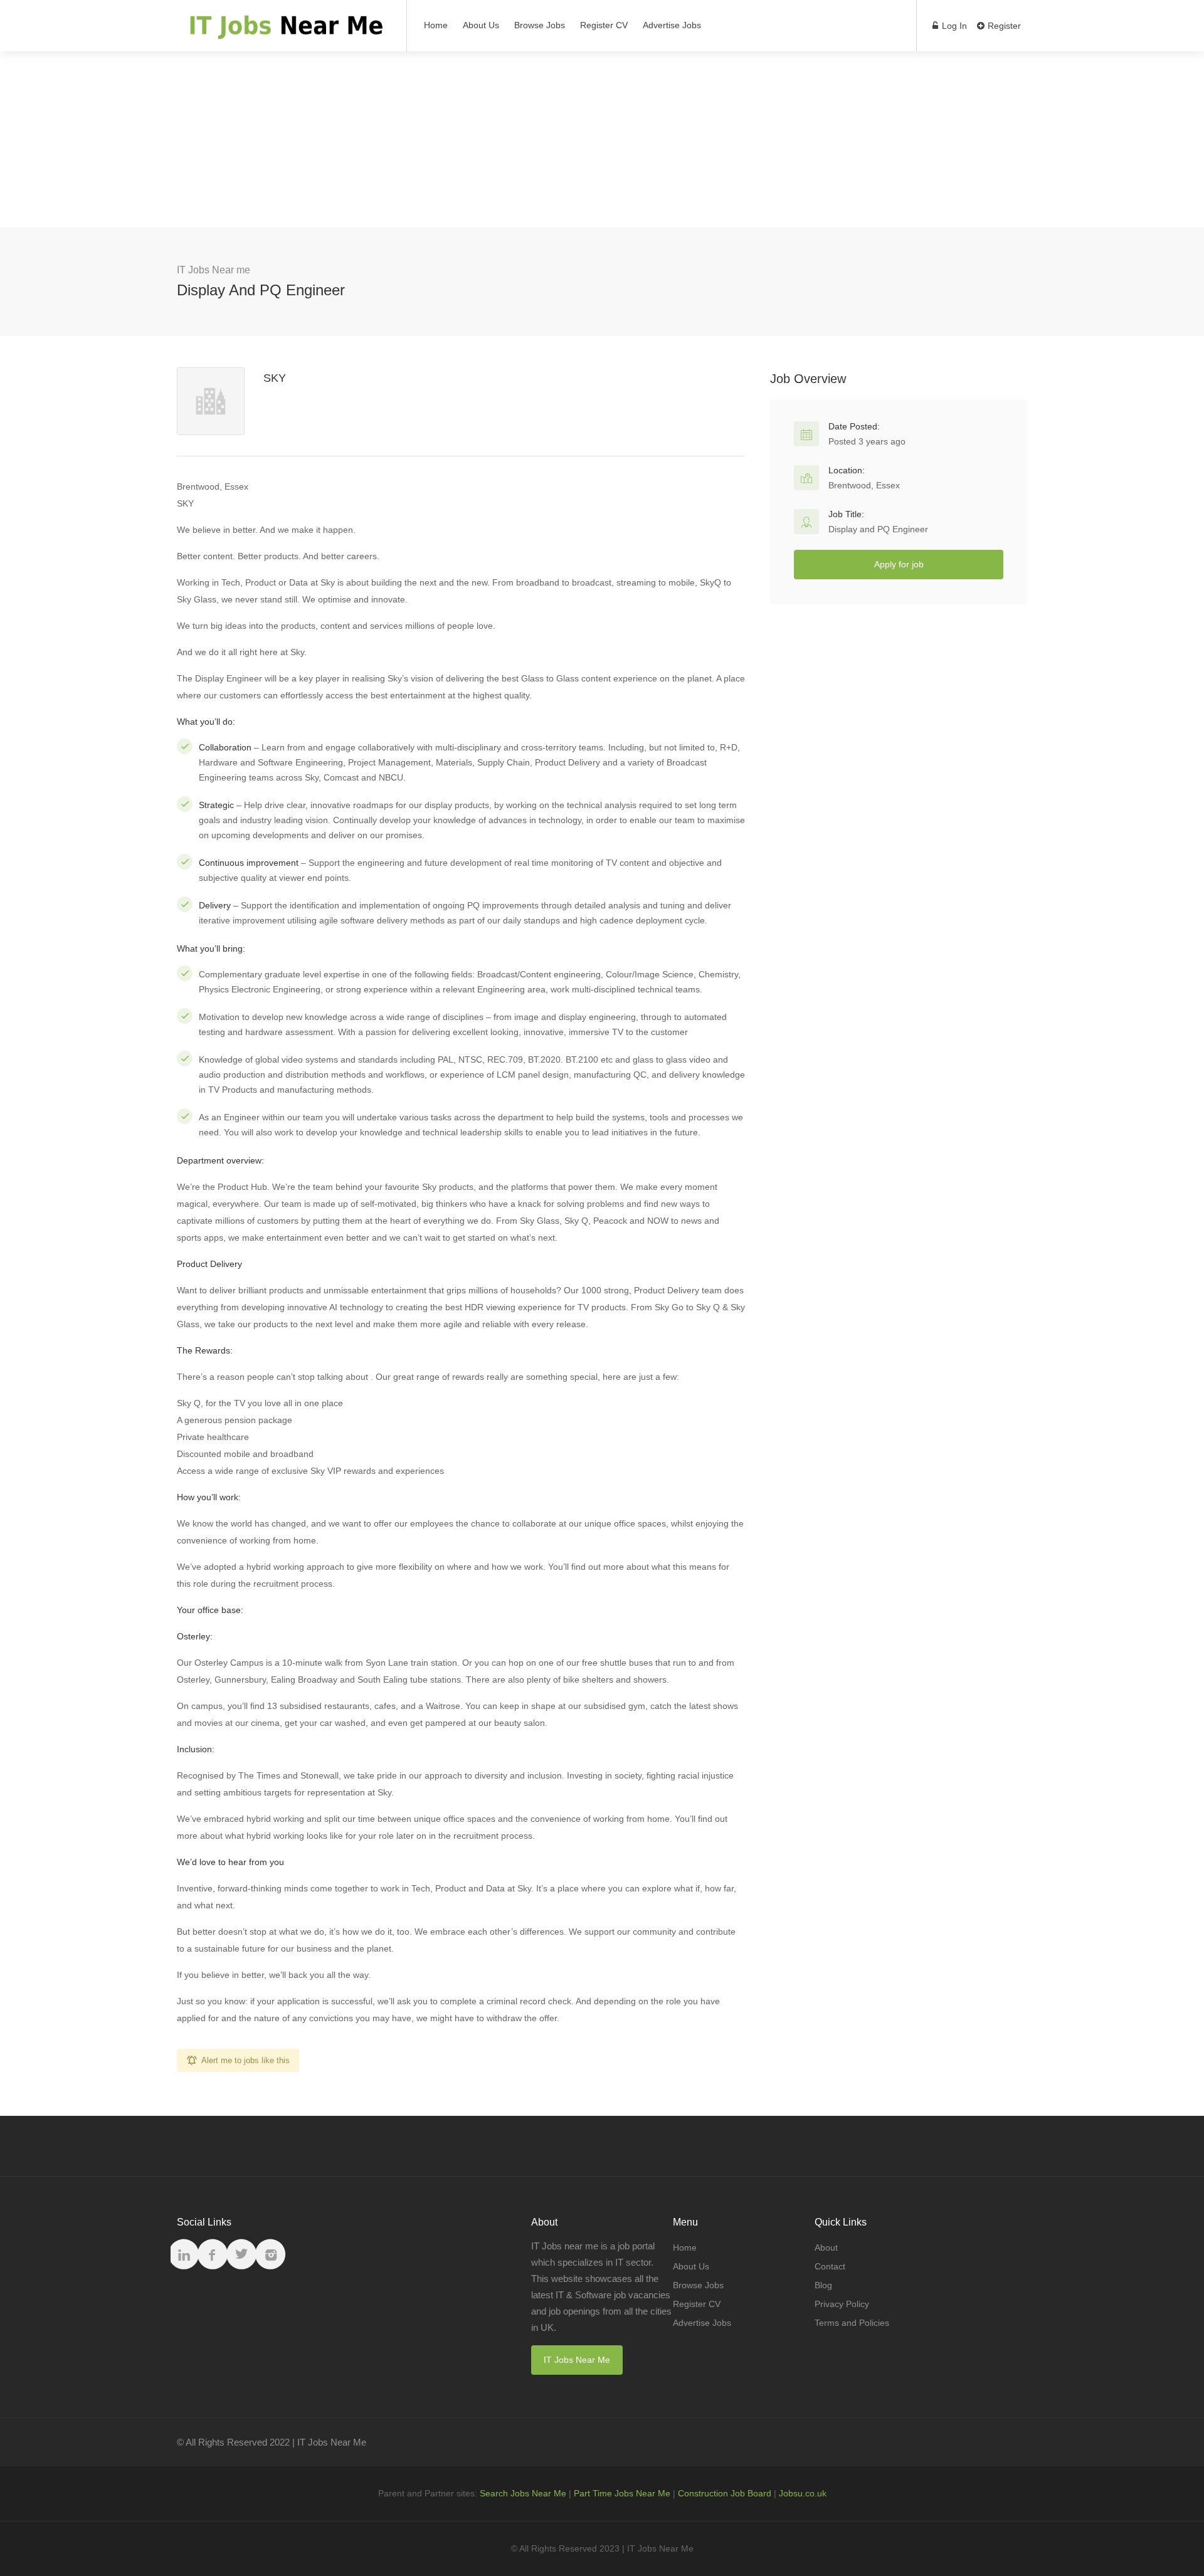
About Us (481, 25)
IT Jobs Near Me (577, 2360)
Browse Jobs (540, 25)
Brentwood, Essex (864, 485)
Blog (823, 2285)
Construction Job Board (725, 2493)
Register (1003, 26)
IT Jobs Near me (214, 270)
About (826, 2247)
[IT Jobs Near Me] (284, 32)
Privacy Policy (842, 2304)
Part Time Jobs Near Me (622, 2493)
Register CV (604, 25)
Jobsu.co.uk (803, 2493)
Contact (830, 2266)
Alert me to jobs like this (246, 2060)
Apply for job (899, 564)
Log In (953, 26)
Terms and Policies (852, 2323)
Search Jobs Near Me (523, 2493)
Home (436, 25)
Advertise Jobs (672, 25)
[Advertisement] (602, 139)
